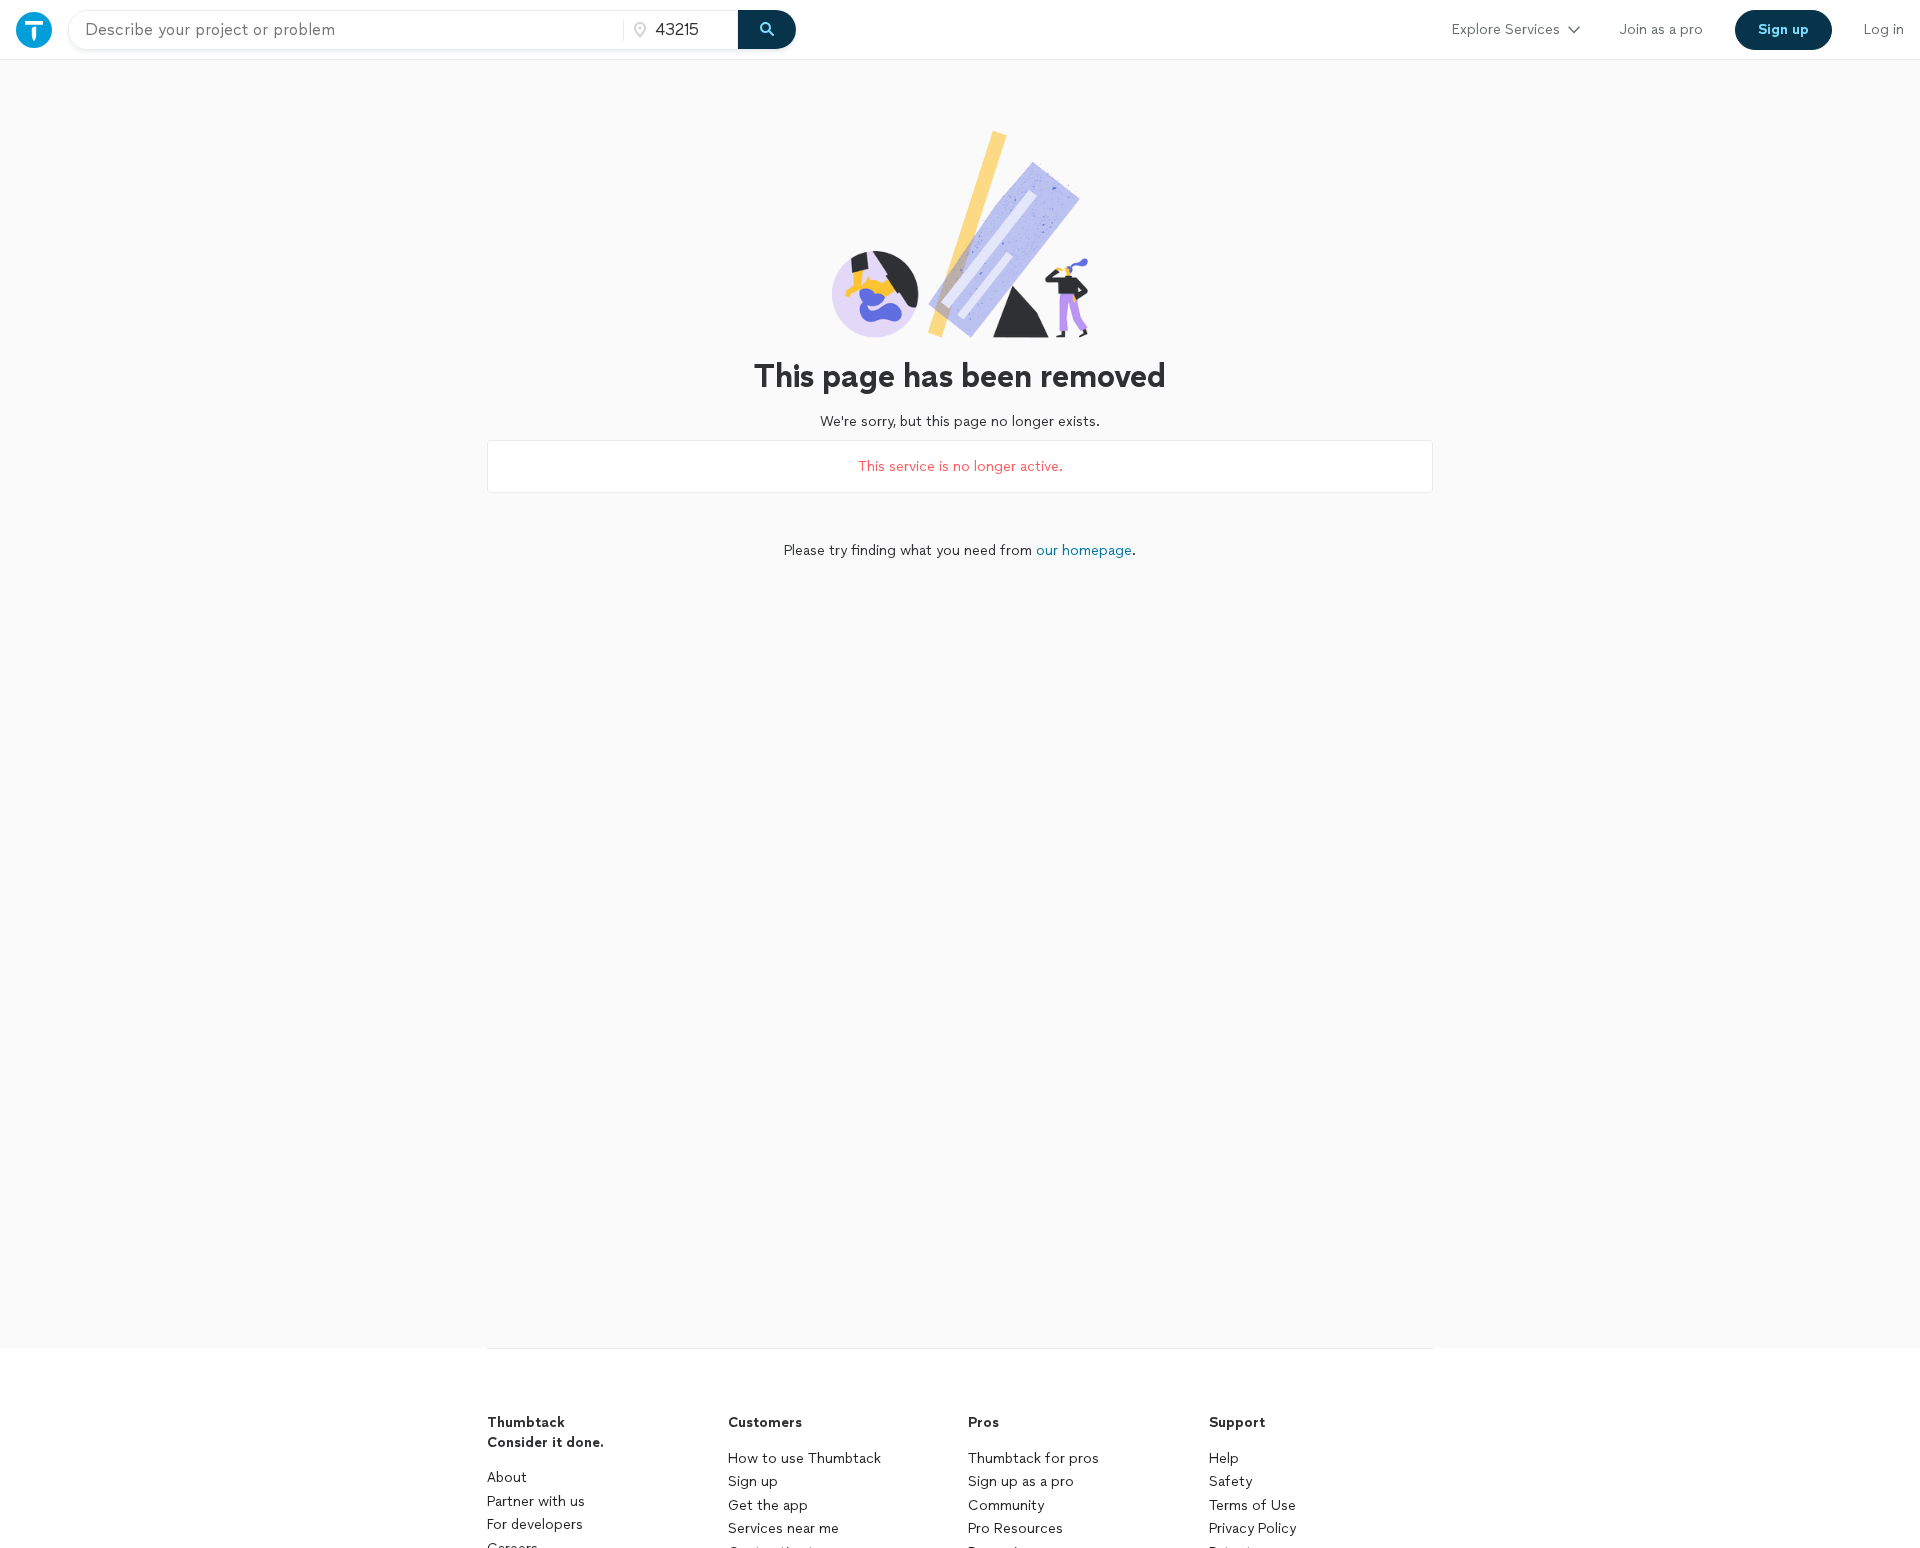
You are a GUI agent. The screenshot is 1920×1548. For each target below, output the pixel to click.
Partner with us (536, 1501)
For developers (535, 1524)
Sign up (753, 1481)
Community (1006, 1505)
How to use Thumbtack (804, 1458)
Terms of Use (1252, 1505)
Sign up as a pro (1021, 1481)
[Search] (767, 30)
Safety (1230, 1481)
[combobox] (346, 30)
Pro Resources (1015, 1528)
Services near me (783, 1528)
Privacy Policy (1252, 1528)
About (507, 1477)
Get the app (768, 1505)
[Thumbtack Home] (34, 29)
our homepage (1084, 550)
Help (1224, 1458)
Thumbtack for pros (1033, 1458)
